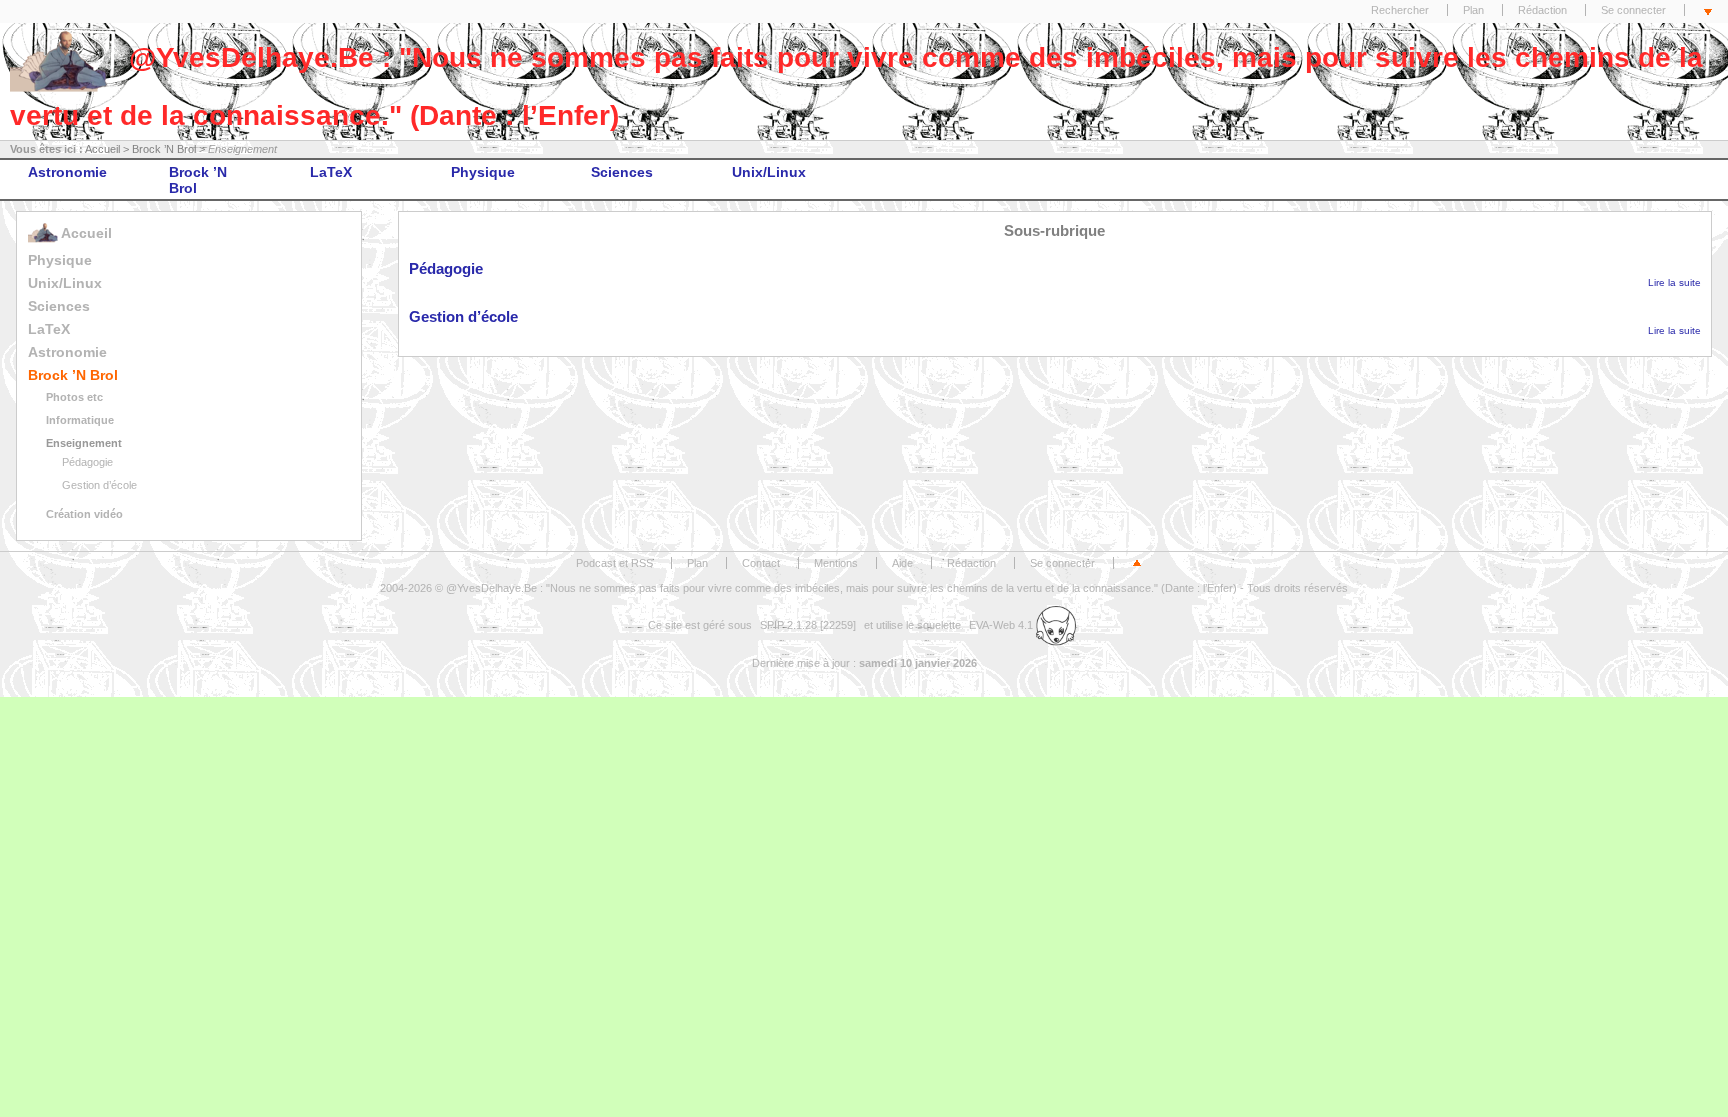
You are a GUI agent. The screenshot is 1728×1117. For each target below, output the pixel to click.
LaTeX (331, 172)
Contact (761, 563)
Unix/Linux (769, 172)
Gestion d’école (99, 485)
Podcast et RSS (614, 563)
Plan (1473, 10)
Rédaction (1542, 10)
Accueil (102, 149)
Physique (483, 172)
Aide (902, 563)
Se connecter (1633, 10)
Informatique (80, 420)
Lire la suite (1674, 282)
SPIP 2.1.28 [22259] (808, 625)
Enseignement (84, 443)
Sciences (622, 172)
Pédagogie (87, 462)
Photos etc (74, 397)
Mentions (836, 563)
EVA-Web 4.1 (1002, 625)
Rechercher (1400, 10)
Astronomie (67, 172)
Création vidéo (84, 514)
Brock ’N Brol (164, 149)
